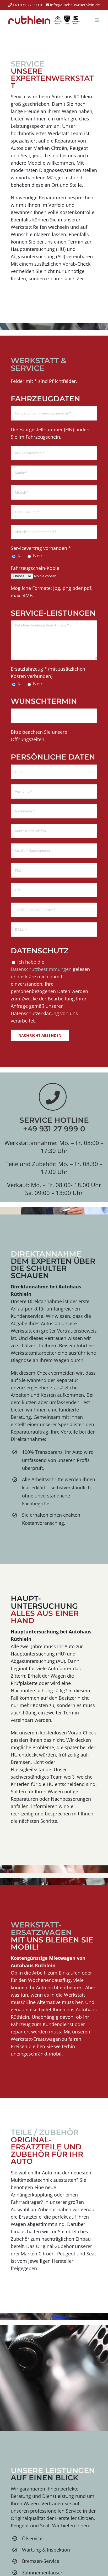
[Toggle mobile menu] (97, 20)
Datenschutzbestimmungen (41, 969)
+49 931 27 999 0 (27, 5)
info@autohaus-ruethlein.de (75, 5)
